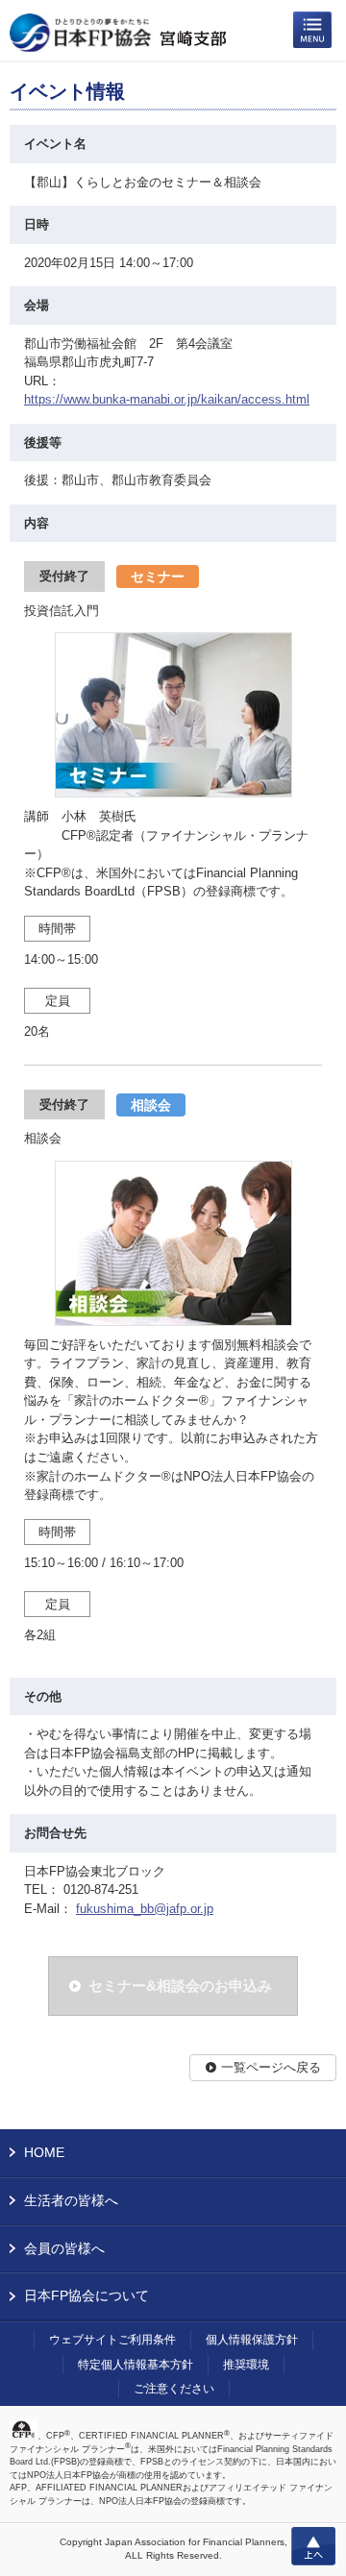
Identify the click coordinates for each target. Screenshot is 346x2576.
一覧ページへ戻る (271, 2067)
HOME (44, 2152)
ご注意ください (174, 2389)
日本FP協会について (86, 2295)
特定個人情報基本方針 (136, 2365)
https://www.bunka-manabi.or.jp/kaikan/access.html (167, 399)
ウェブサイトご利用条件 (112, 2340)
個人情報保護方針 (252, 2340)
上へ (313, 2546)
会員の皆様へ (64, 2248)
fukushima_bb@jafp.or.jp (145, 1909)
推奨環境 (246, 2365)
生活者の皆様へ (71, 2200)
